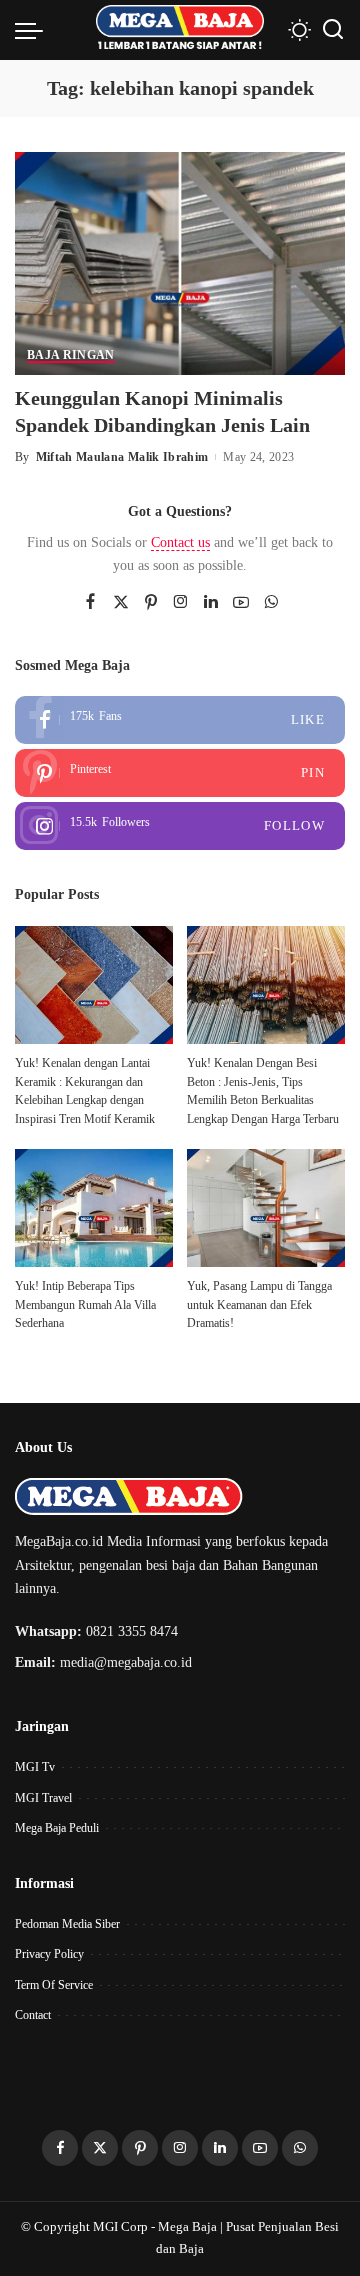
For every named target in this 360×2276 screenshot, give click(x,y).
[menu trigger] (34, 30)
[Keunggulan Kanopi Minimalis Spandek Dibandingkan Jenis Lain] (180, 261)
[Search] (333, 30)
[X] (121, 603)
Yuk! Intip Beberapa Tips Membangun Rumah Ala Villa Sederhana (85, 1304)
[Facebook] (90, 603)
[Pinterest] (151, 603)
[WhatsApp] (271, 603)
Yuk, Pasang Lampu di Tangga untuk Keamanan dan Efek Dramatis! (259, 1304)
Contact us (180, 542)
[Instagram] (181, 603)
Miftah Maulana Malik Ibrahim (122, 457)
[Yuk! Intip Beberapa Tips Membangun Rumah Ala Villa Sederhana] (94, 1208)
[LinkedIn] (211, 603)
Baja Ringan (71, 355)
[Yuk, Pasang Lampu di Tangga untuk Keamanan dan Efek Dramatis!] (266, 1208)
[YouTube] (241, 603)
